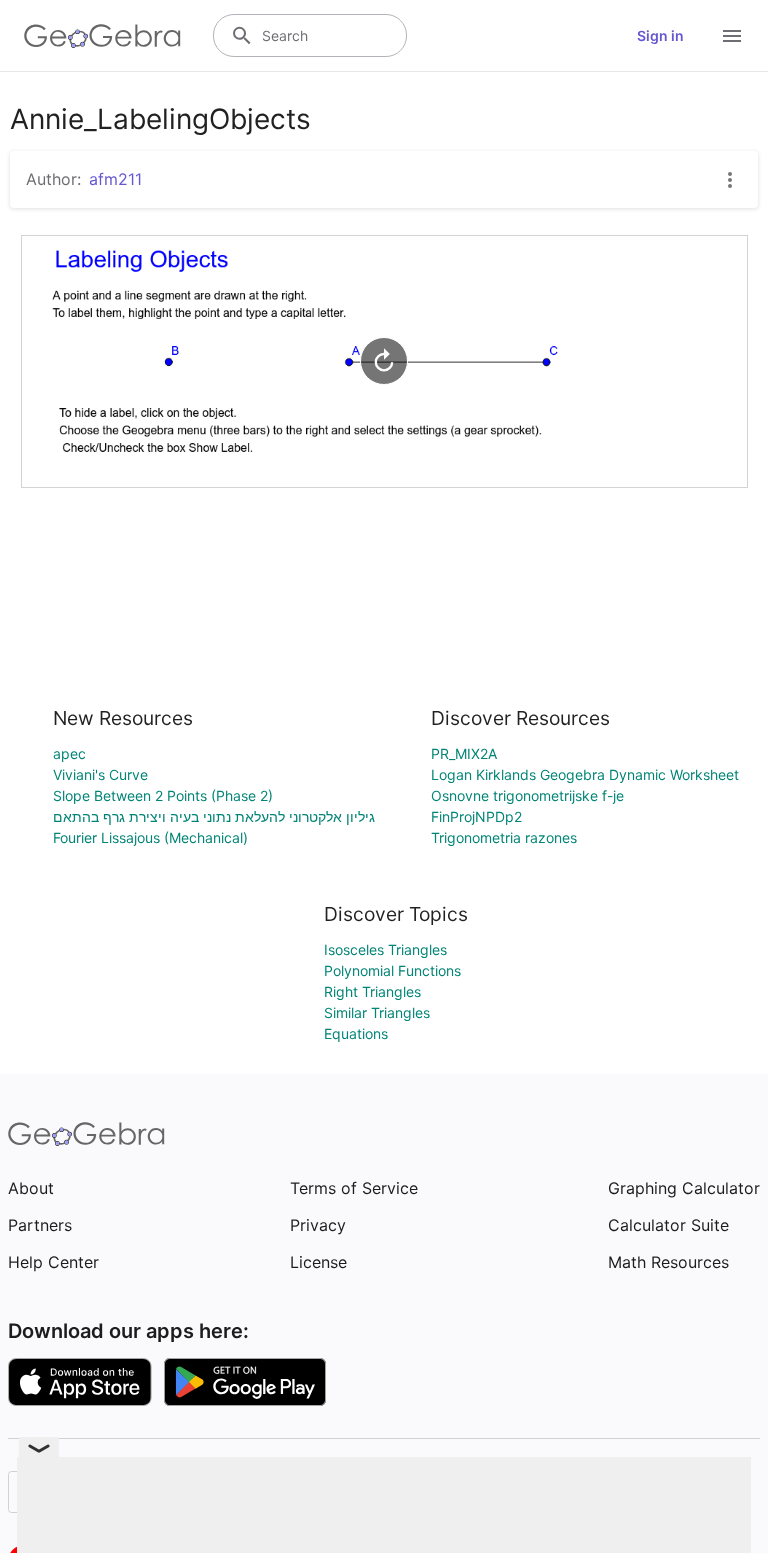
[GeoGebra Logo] (102, 36)
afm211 (115, 179)
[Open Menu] (732, 36)
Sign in (660, 35)
